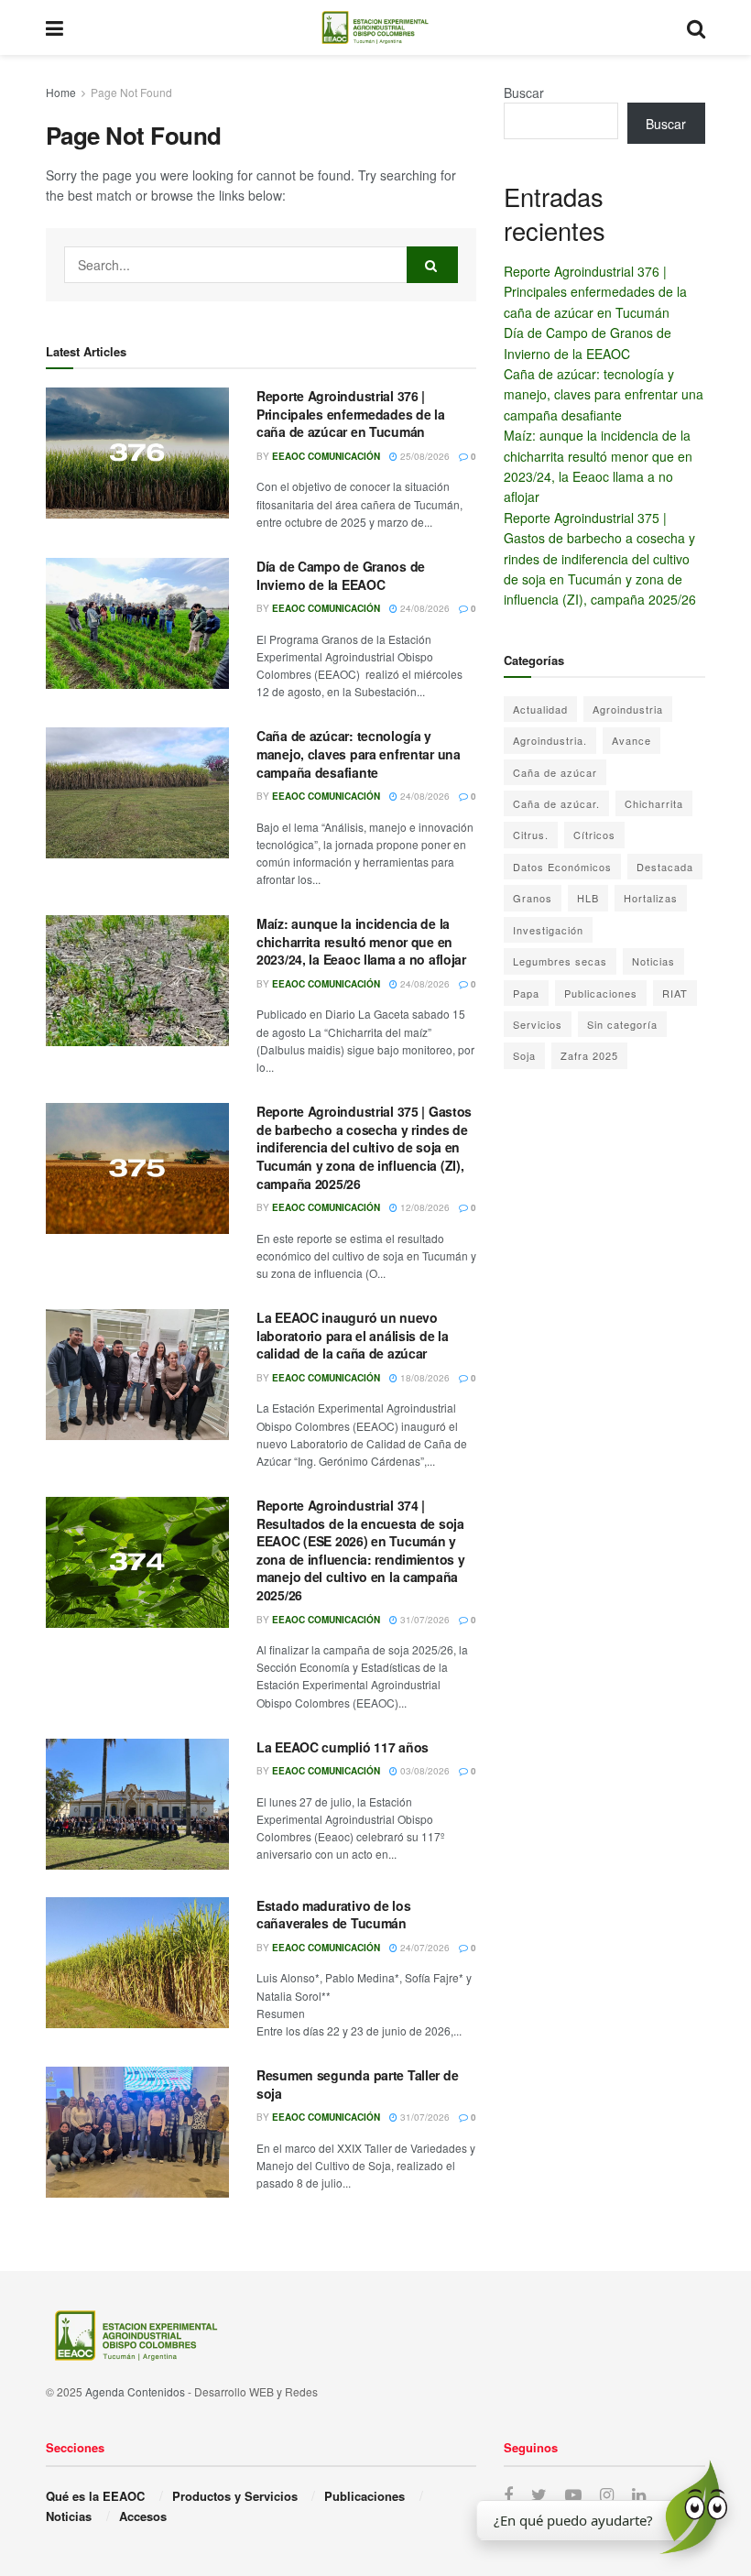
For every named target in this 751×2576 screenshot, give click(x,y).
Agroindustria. (550, 740)
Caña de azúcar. (556, 803)
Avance (631, 740)
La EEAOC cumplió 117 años (343, 1747)
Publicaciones (601, 993)
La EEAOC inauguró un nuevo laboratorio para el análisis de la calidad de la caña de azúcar (352, 1335)
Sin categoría (622, 1024)
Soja (524, 1055)
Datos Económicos (562, 867)
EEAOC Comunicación (326, 456)
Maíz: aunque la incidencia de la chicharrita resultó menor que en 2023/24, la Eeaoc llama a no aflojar (361, 941)
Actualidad (540, 709)
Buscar (524, 93)
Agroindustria (628, 709)
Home (61, 92)
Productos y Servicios (235, 2496)
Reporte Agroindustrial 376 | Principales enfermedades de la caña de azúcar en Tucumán (351, 414)
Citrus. (531, 835)
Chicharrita (654, 803)
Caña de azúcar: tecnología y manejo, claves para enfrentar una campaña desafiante (359, 753)
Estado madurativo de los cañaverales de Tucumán (333, 1915)
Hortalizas (651, 898)
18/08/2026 (424, 1378)
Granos (533, 898)
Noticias (653, 961)
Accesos (143, 2516)
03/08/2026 (424, 1771)
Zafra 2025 (589, 1055)
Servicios (538, 1024)
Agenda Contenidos (135, 2391)
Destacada (665, 867)
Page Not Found (131, 92)
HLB (588, 898)
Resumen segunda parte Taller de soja (357, 2084)
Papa (526, 993)
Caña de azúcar (555, 772)
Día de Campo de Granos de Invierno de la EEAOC (341, 575)
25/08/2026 (424, 456)
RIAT (675, 993)
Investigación (548, 930)
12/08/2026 (424, 1207)
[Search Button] (432, 265)
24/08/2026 (424, 608)
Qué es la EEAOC (95, 2496)
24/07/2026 (424, 1948)
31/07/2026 (424, 1620)
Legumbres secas (560, 961)
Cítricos (594, 835)
